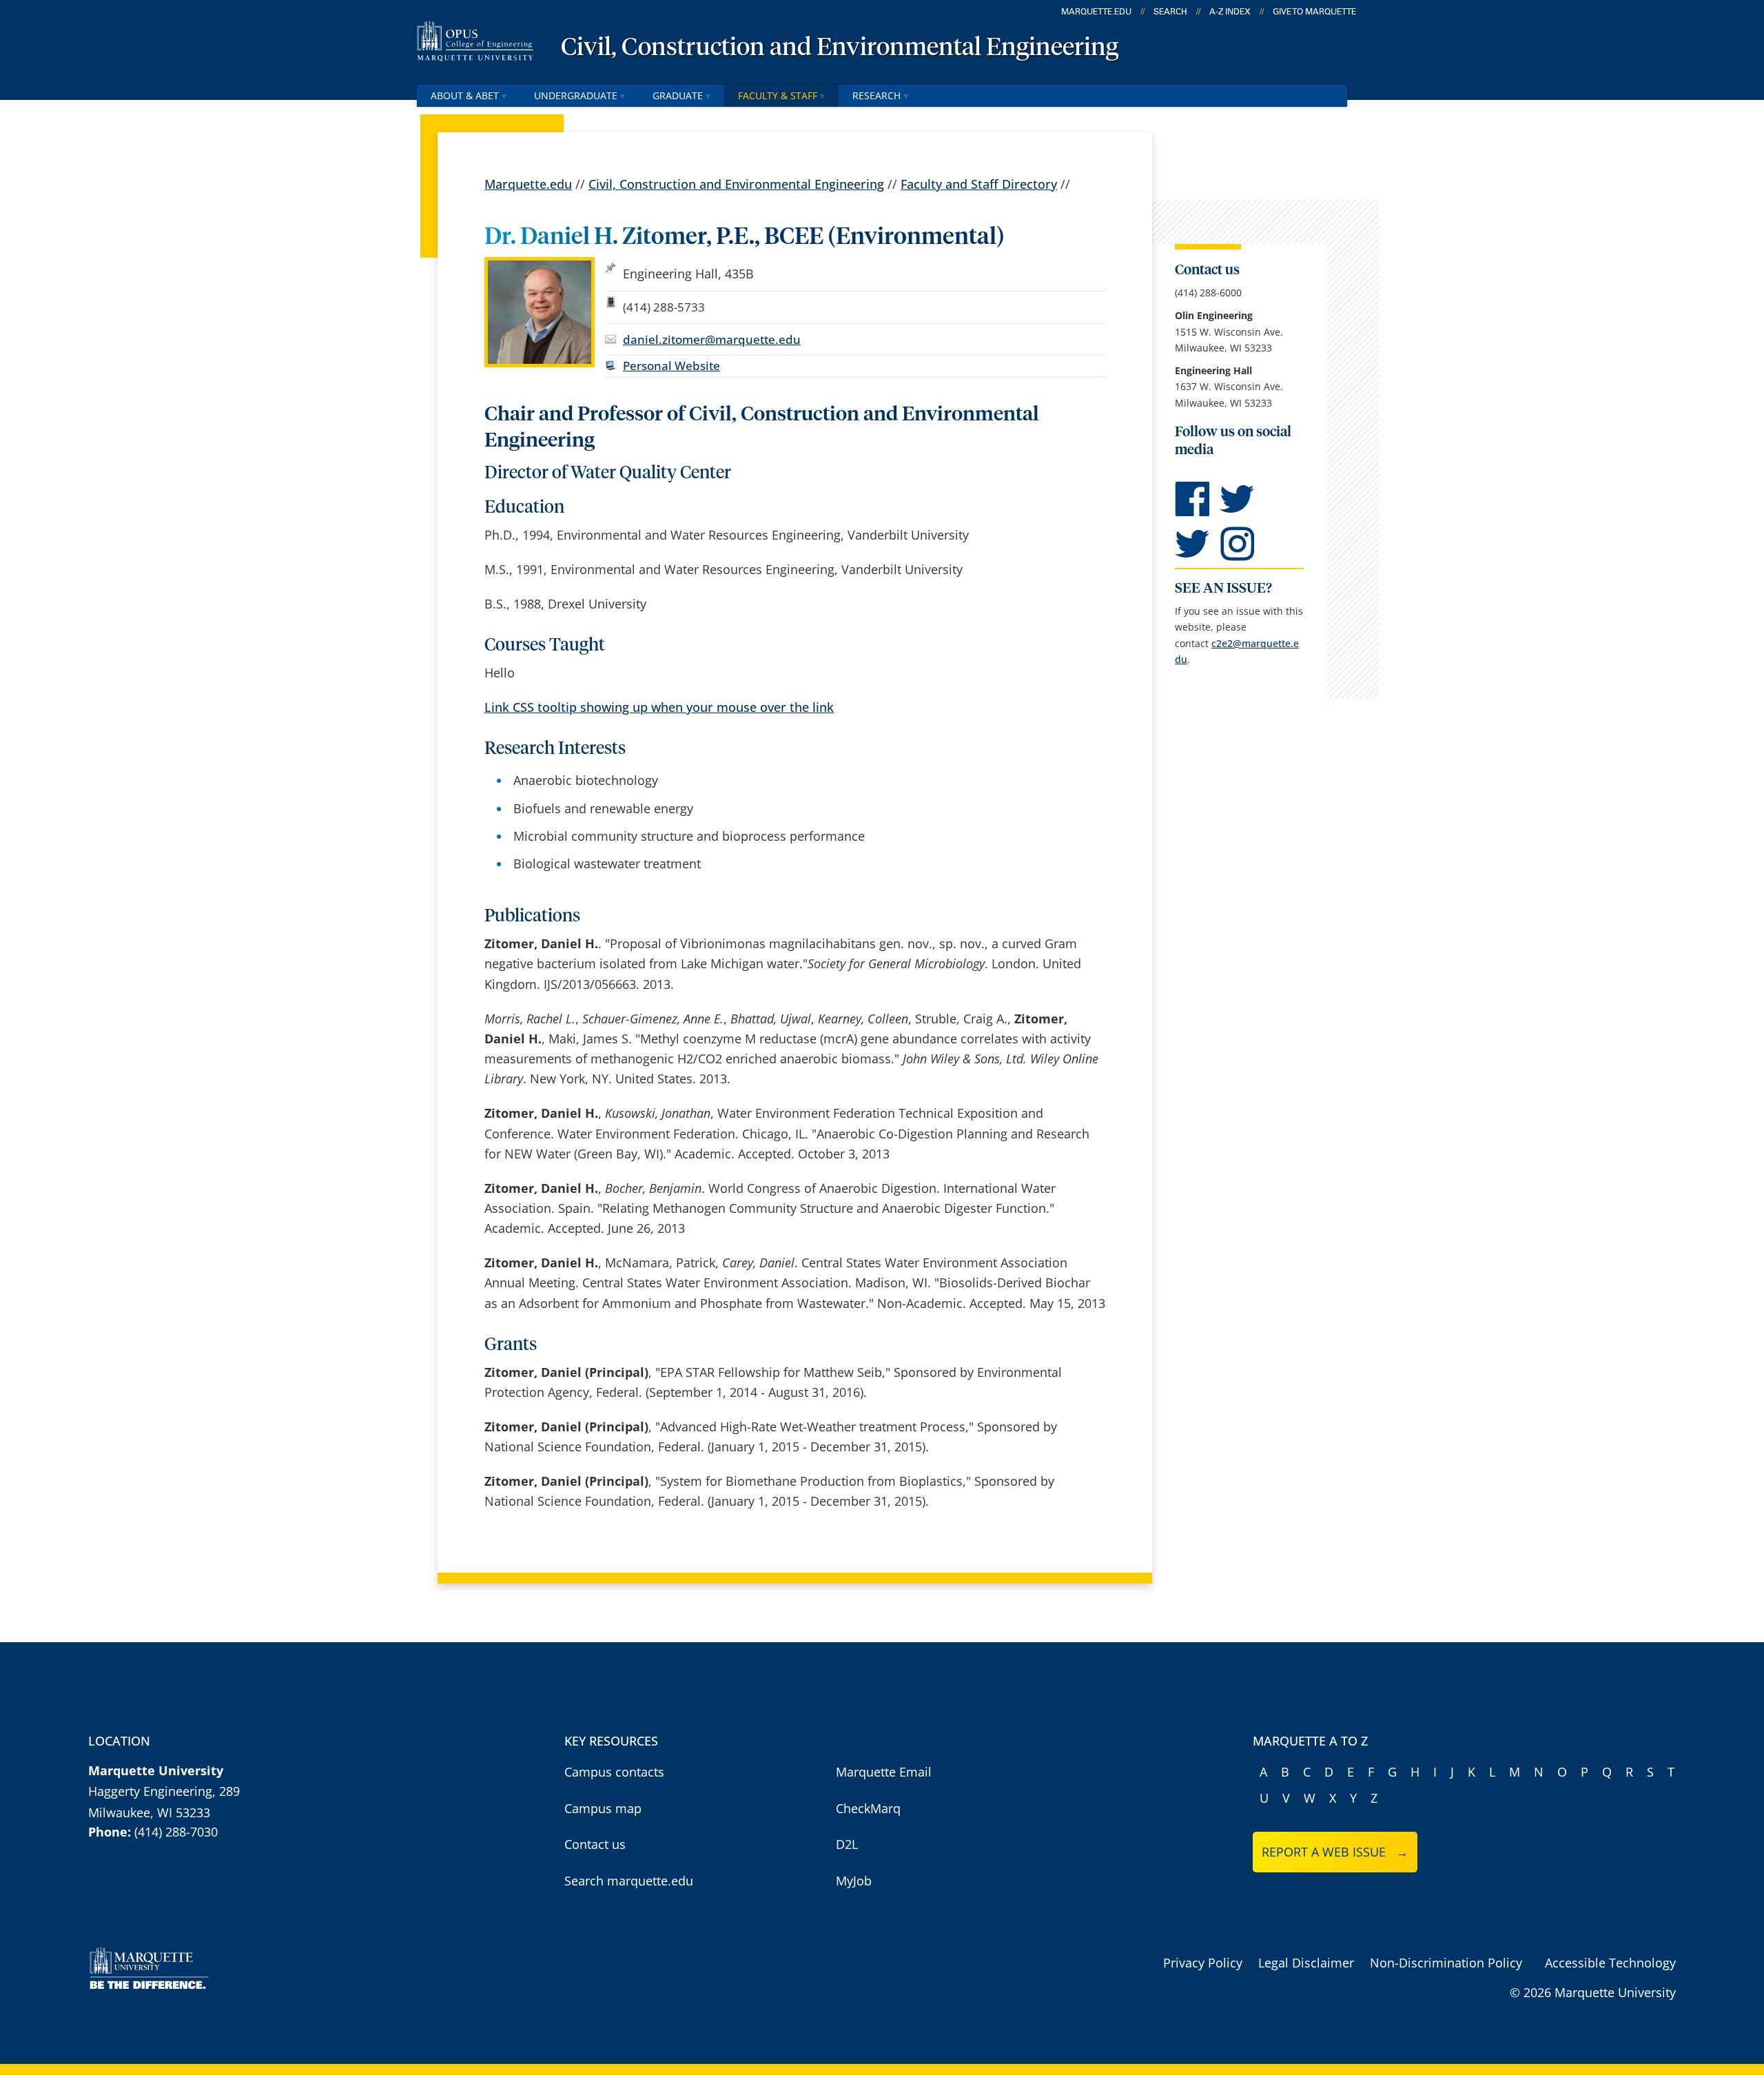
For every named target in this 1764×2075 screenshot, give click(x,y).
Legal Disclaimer (1306, 1963)
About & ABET (465, 95)
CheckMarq (868, 1808)
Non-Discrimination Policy (1446, 1963)
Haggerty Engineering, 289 (164, 1791)
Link (659, 707)
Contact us (595, 1844)
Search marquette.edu (629, 1881)
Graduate (678, 95)
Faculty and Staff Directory (979, 184)
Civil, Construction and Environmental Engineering (840, 48)
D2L (847, 1844)
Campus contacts (614, 1772)
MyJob (854, 1881)
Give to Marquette (1314, 12)
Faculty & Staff (778, 95)
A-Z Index (1230, 12)
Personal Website (671, 366)
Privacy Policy (1203, 1963)
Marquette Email (884, 1772)
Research (876, 95)
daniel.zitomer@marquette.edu (712, 339)
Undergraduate (576, 95)
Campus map (603, 1808)
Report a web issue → (1335, 1852)
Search (1170, 12)
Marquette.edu (528, 184)
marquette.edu (1096, 12)
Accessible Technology (1610, 1963)
